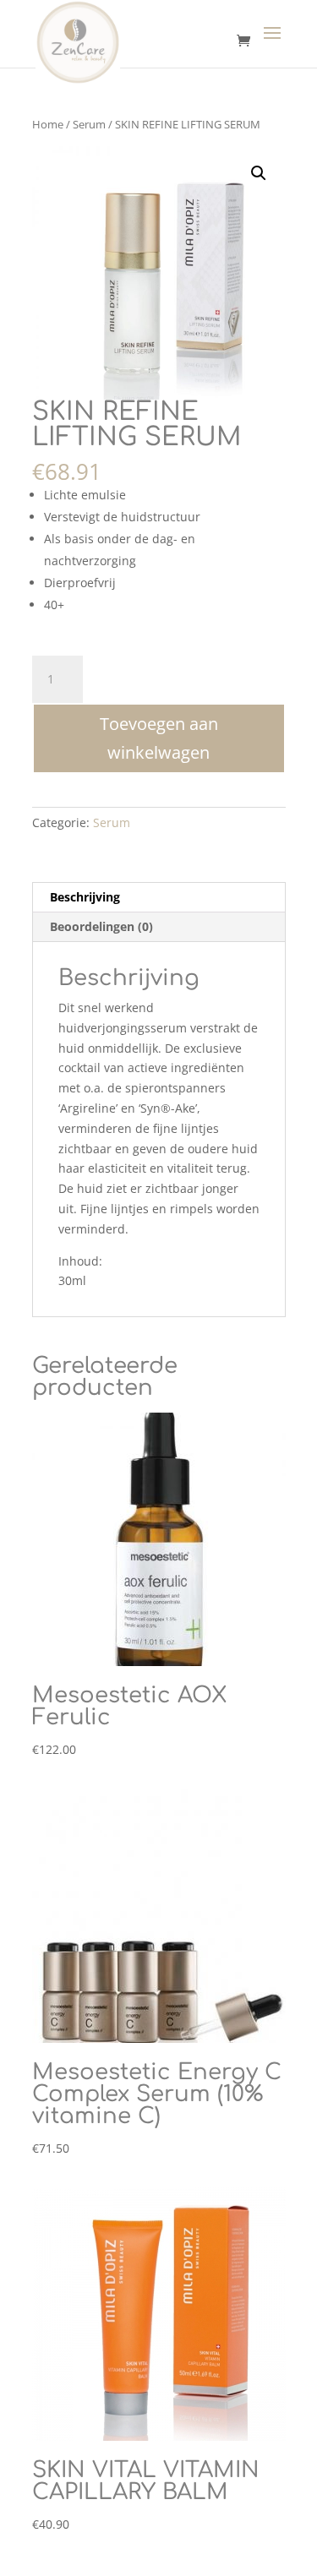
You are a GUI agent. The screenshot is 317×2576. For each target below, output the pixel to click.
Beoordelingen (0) (101, 926)
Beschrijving (85, 897)
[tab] (159, 898)
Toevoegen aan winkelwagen (159, 738)
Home (48, 124)
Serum (89, 124)
